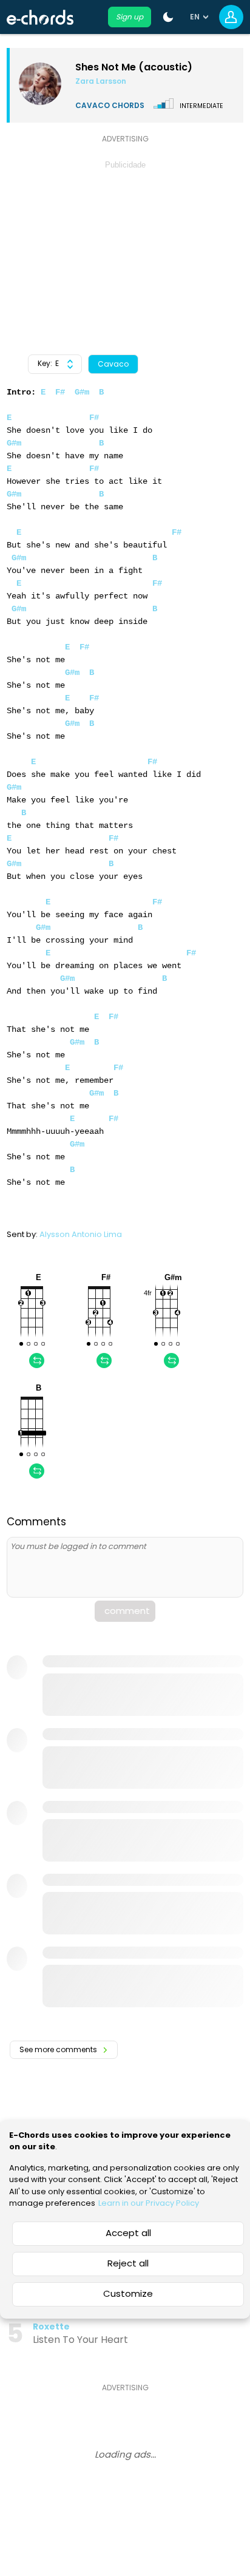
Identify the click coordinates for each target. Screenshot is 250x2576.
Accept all (128, 2233)
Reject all (128, 2263)
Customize (128, 2293)
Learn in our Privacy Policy (149, 2203)
